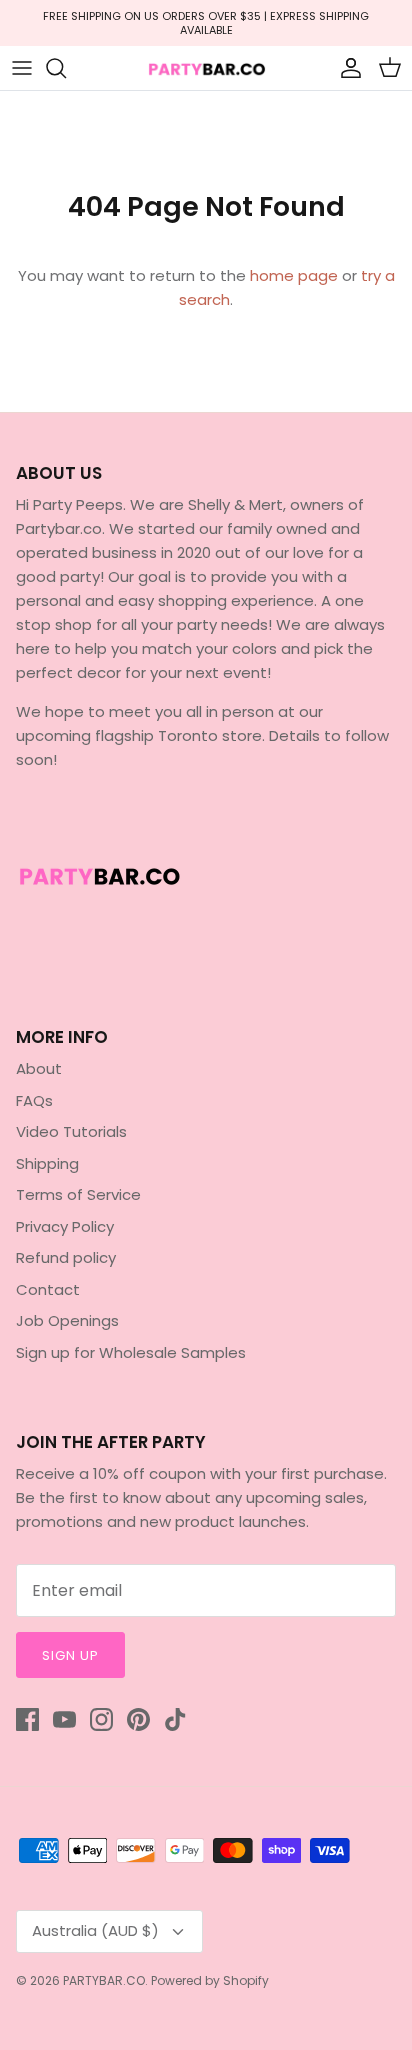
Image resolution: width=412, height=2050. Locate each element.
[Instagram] (101, 1719)
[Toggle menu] (22, 68)
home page (294, 275)
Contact (48, 1289)
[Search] (66, 68)
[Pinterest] (138, 1719)
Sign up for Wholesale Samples (131, 1352)
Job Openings (67, 1320)
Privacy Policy (65, 1226)
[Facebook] (27, 1719)
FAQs (34, 1100)
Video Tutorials (71, 1131)
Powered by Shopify (210, 1980)
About (39, 1068)
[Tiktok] (175, 1719)
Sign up (70, 1655)
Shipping (47, 1163)
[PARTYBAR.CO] (206, 68)
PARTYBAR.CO (104, 1980)
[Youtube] (64, 1719)
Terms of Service (78, 1194)
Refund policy (66, 1257)
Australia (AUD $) (95, 1930)
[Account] (346, 68)
